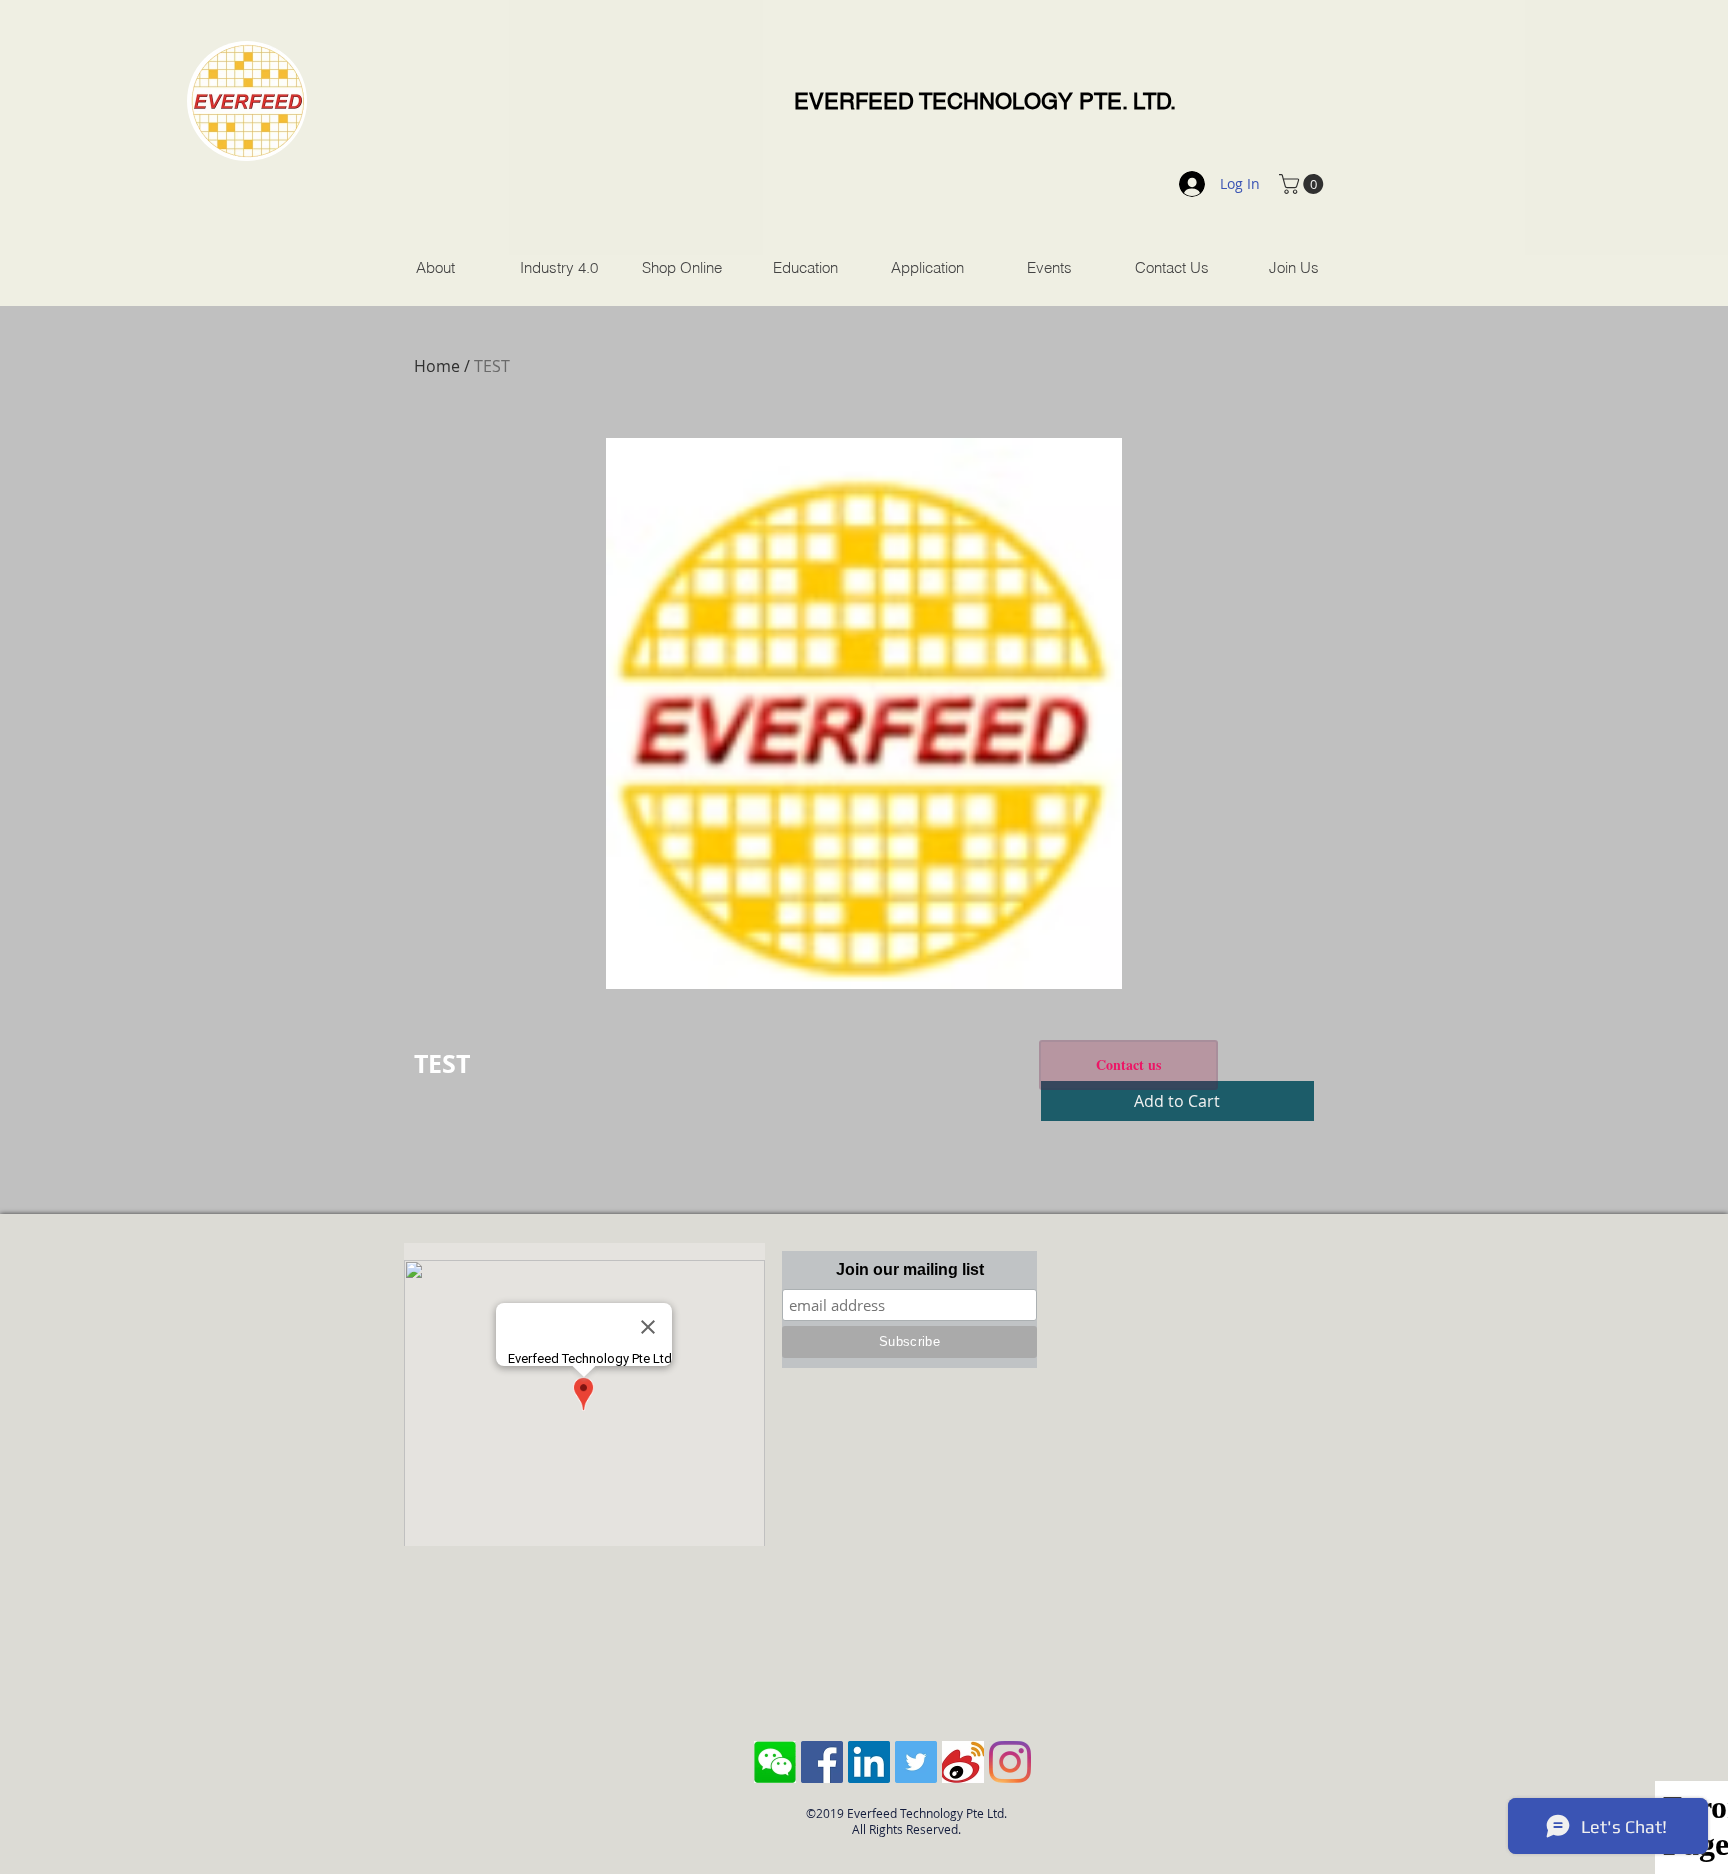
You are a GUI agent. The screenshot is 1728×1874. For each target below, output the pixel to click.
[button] (1303, 184)
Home (437, 366)
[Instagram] (1010, 1762)
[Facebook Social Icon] (822, 1762)
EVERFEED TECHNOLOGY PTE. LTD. (985, 101)
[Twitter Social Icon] (916, 1762)
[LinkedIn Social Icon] (869, 1762)
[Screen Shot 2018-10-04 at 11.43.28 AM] (775, 1762)
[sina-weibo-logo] (963, 1762)
